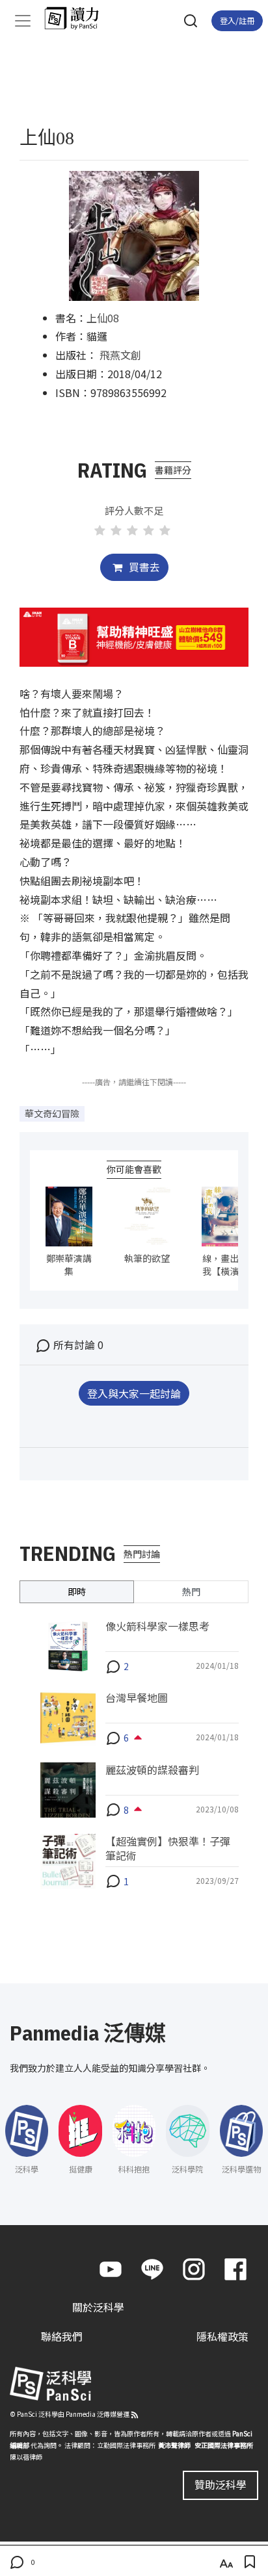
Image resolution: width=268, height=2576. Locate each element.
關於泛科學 (98, 2307)
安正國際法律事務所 (224, 2445)
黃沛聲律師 (174, 2445)
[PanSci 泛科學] (78, 18)
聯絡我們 (62, 2336)
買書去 (143, 567)
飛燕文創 (120, 355)
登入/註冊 (237, 20)
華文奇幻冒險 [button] (52, 1113)
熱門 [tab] (191, 1591)
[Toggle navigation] (23, 21)
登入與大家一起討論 (134, 1393)
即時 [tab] (77, 1591)
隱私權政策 (222, 2336)
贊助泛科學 (221, 2484)
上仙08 (103, 318)
